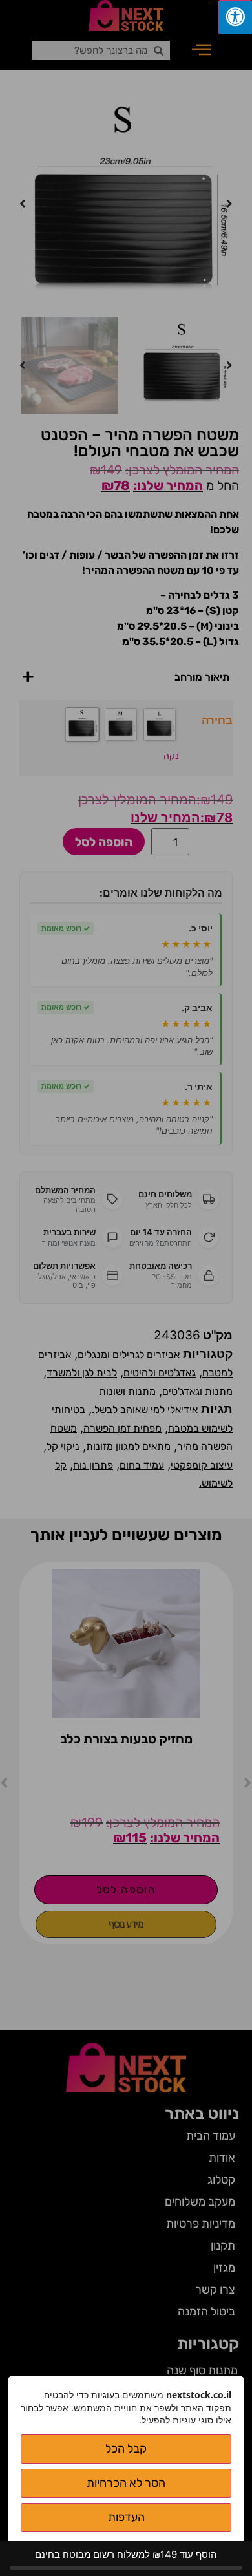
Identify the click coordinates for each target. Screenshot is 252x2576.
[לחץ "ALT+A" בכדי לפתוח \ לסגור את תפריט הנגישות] (235, 17)
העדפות (126, 2517)
